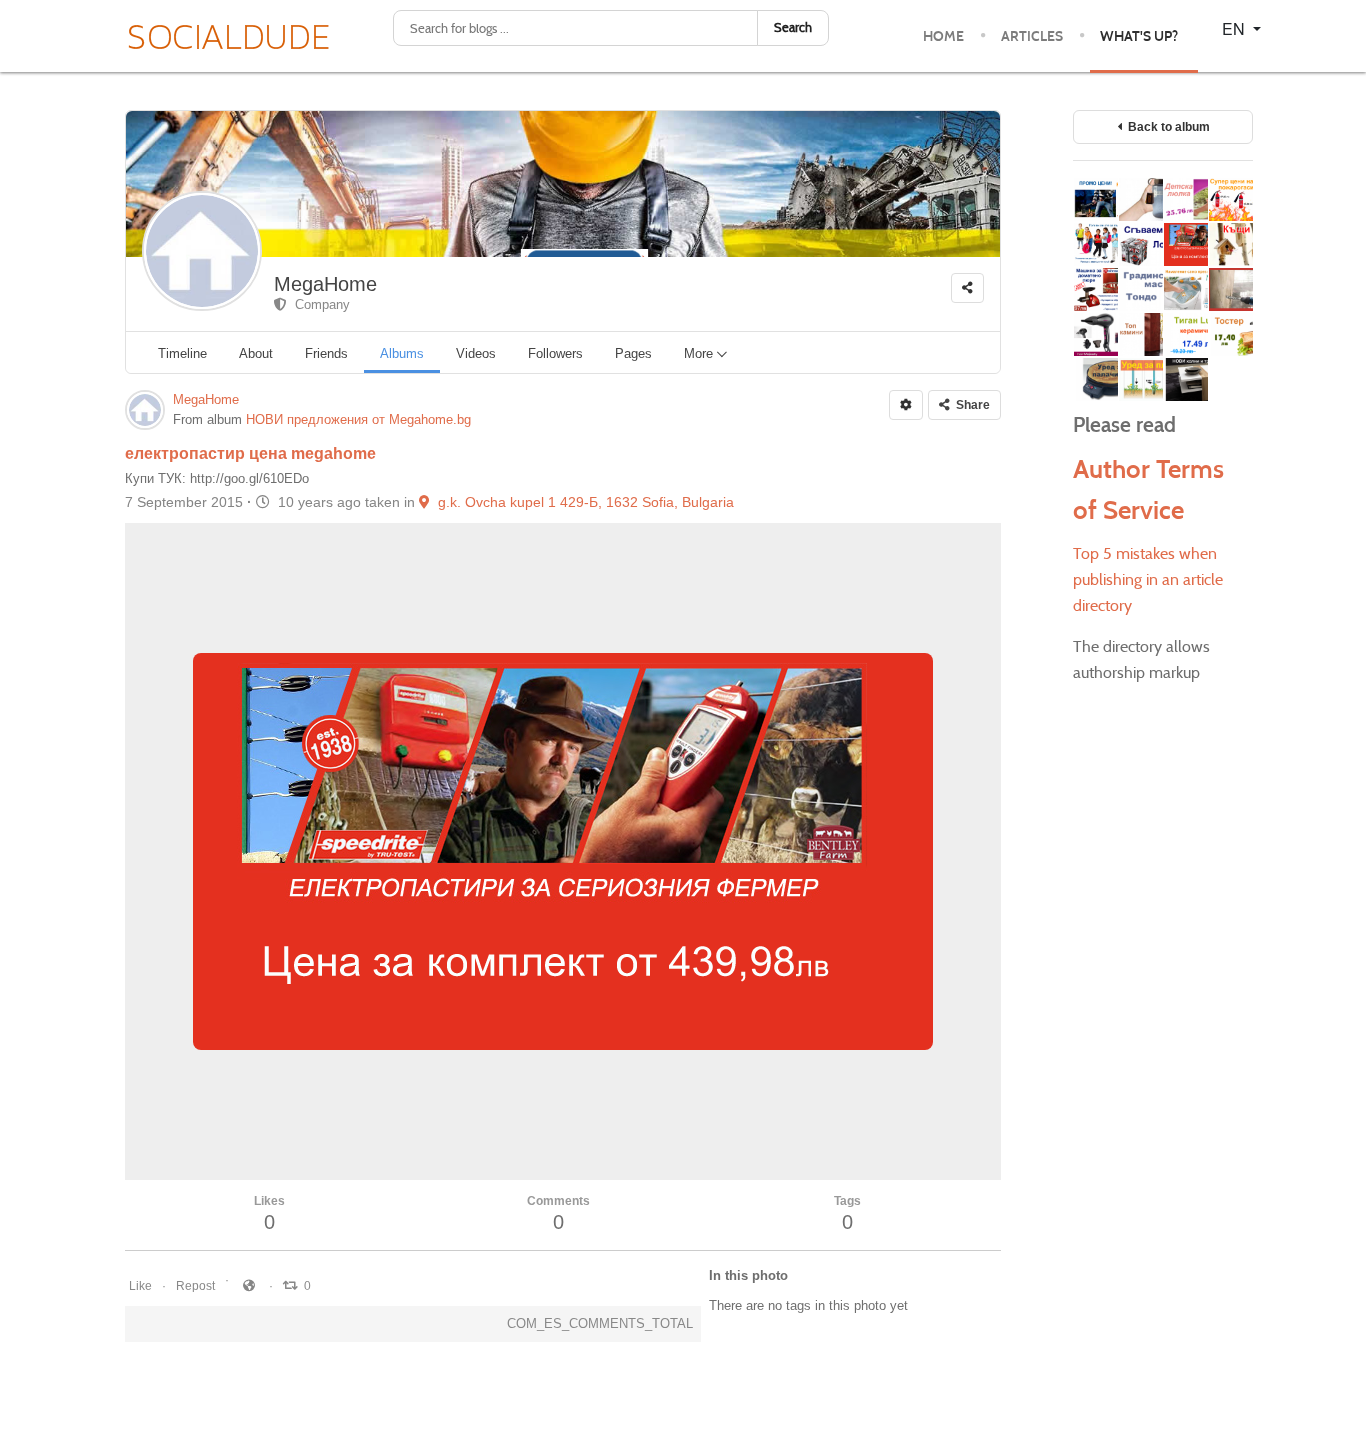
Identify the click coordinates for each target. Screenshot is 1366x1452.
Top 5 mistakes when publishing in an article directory (1148, 579)
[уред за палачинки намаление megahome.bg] (1095, 379)
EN (1235, 28)
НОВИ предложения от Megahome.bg (358, 419)
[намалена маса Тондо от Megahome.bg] (1140, 289)
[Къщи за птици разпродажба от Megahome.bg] (1230, 244)
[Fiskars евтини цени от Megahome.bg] (1095, 199)
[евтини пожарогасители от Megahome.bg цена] (1230, 199)
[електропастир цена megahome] (1185, 244)
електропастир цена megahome (250, 453)
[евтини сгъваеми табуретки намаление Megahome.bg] (1140, 244)
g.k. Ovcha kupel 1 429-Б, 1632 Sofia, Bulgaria (582, 502)
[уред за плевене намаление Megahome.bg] (1140, 379)
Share (970, 405)
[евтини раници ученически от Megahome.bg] (1095, 244)
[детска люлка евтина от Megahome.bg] (1185, 199)
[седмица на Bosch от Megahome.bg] (1230, 289)
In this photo (748, 1275)
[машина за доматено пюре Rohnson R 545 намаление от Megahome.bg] (1095, 289)
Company (318, 304)
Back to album (1166, 127)
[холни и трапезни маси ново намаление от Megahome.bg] (1185, 379)
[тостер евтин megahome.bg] (1230, 334)
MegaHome (325, 284)
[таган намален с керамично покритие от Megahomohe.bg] (1185, 334)
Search (793, 27)
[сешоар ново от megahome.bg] (1095, 334)
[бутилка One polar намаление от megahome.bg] (1140, 199)
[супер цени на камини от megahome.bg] (1140, 334)
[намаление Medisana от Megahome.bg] (1185, 289)
